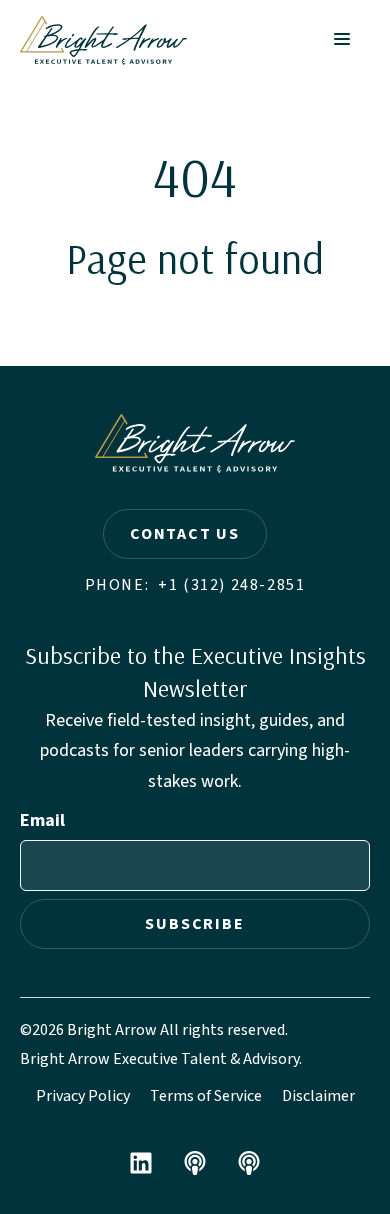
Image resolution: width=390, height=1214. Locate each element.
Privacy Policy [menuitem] (83, 1096)
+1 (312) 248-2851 (231, 585)
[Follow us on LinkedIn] (141, 1163)
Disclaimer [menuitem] (318, 1096)
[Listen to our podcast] (195, 1163)
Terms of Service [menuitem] (206, 1096)
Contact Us (185, 534)
